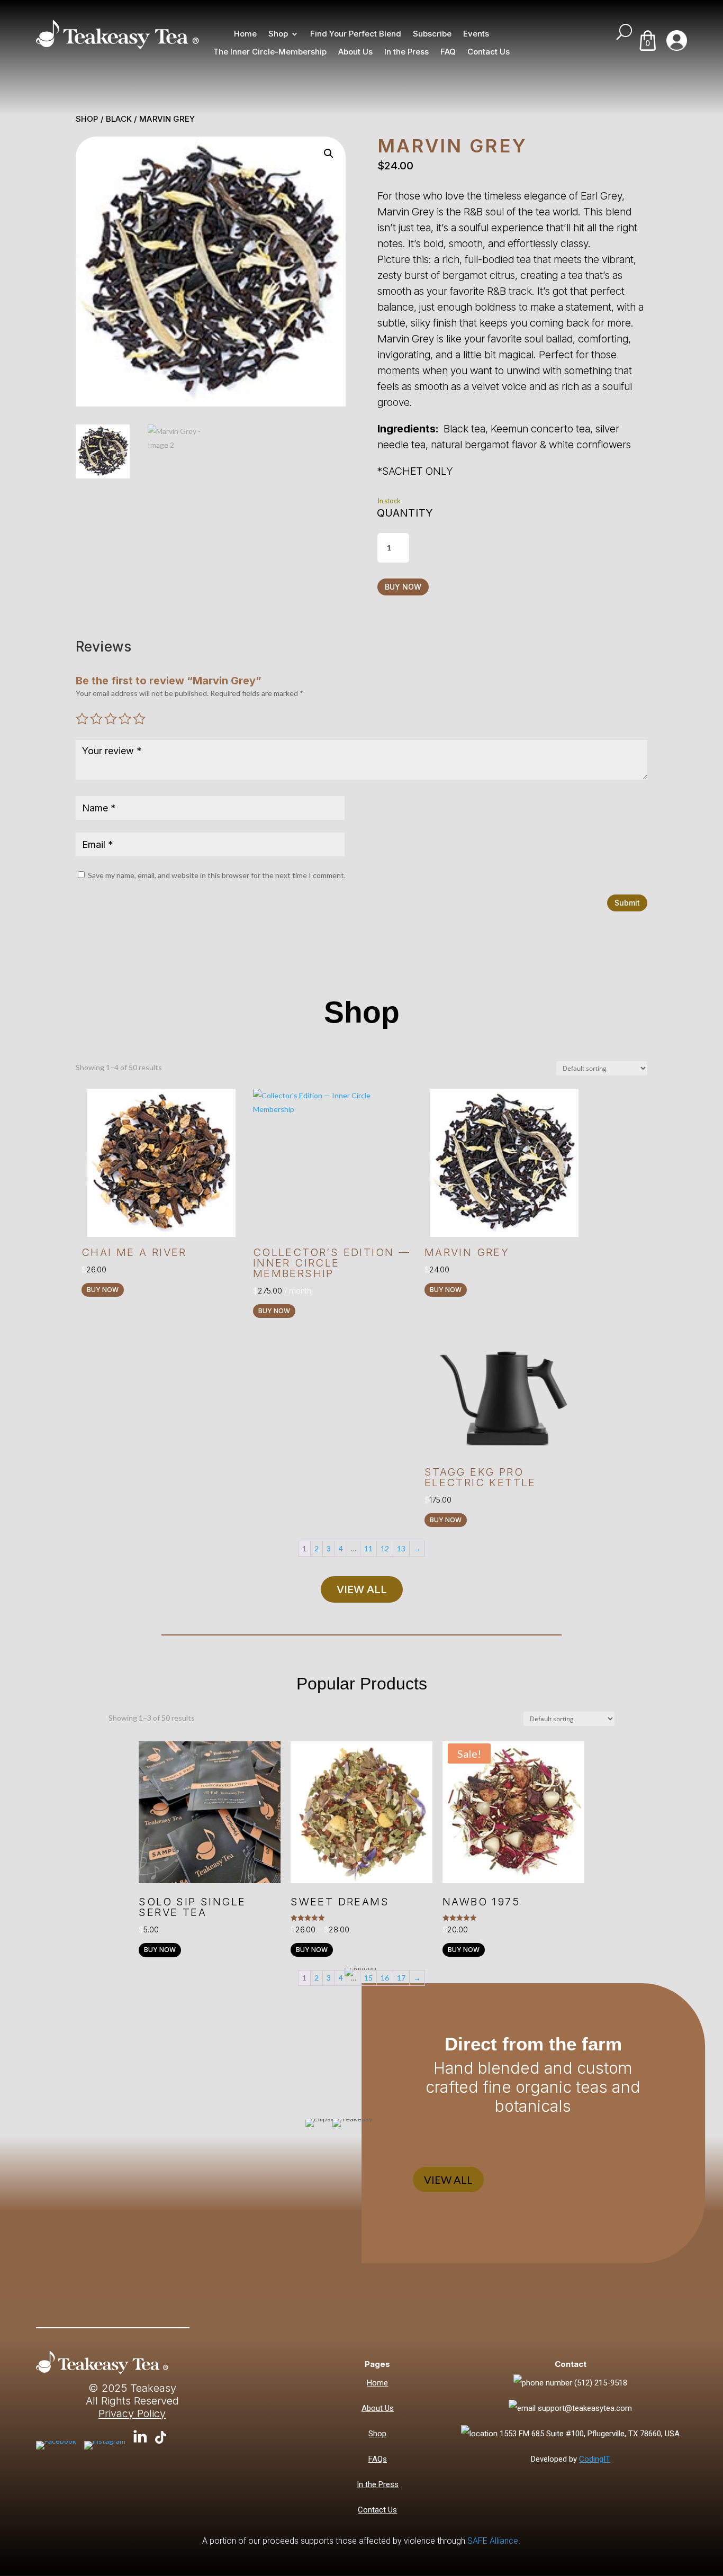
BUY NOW (403, 587)
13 (401, 1548)
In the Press (406, 52)
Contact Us (489, 52)
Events (476, 34)
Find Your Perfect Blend (356, 34)
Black (119, 119)
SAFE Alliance (493, 2541)
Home (245, 34)
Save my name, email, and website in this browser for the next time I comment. (217, 875)
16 (385, 1978)
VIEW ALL (362, 1589)
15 (368, 1978)
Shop (278, 34)
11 (368, 1548)
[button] (329, 153)
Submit (627, 903)
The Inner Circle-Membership (270, 52)
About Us (355, 52)
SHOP (87, 119)
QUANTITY (405, 513)
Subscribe (432, 34)
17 (401, 1978)
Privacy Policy (132, 2414)
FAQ (448, 52)
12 (385, 1548)
